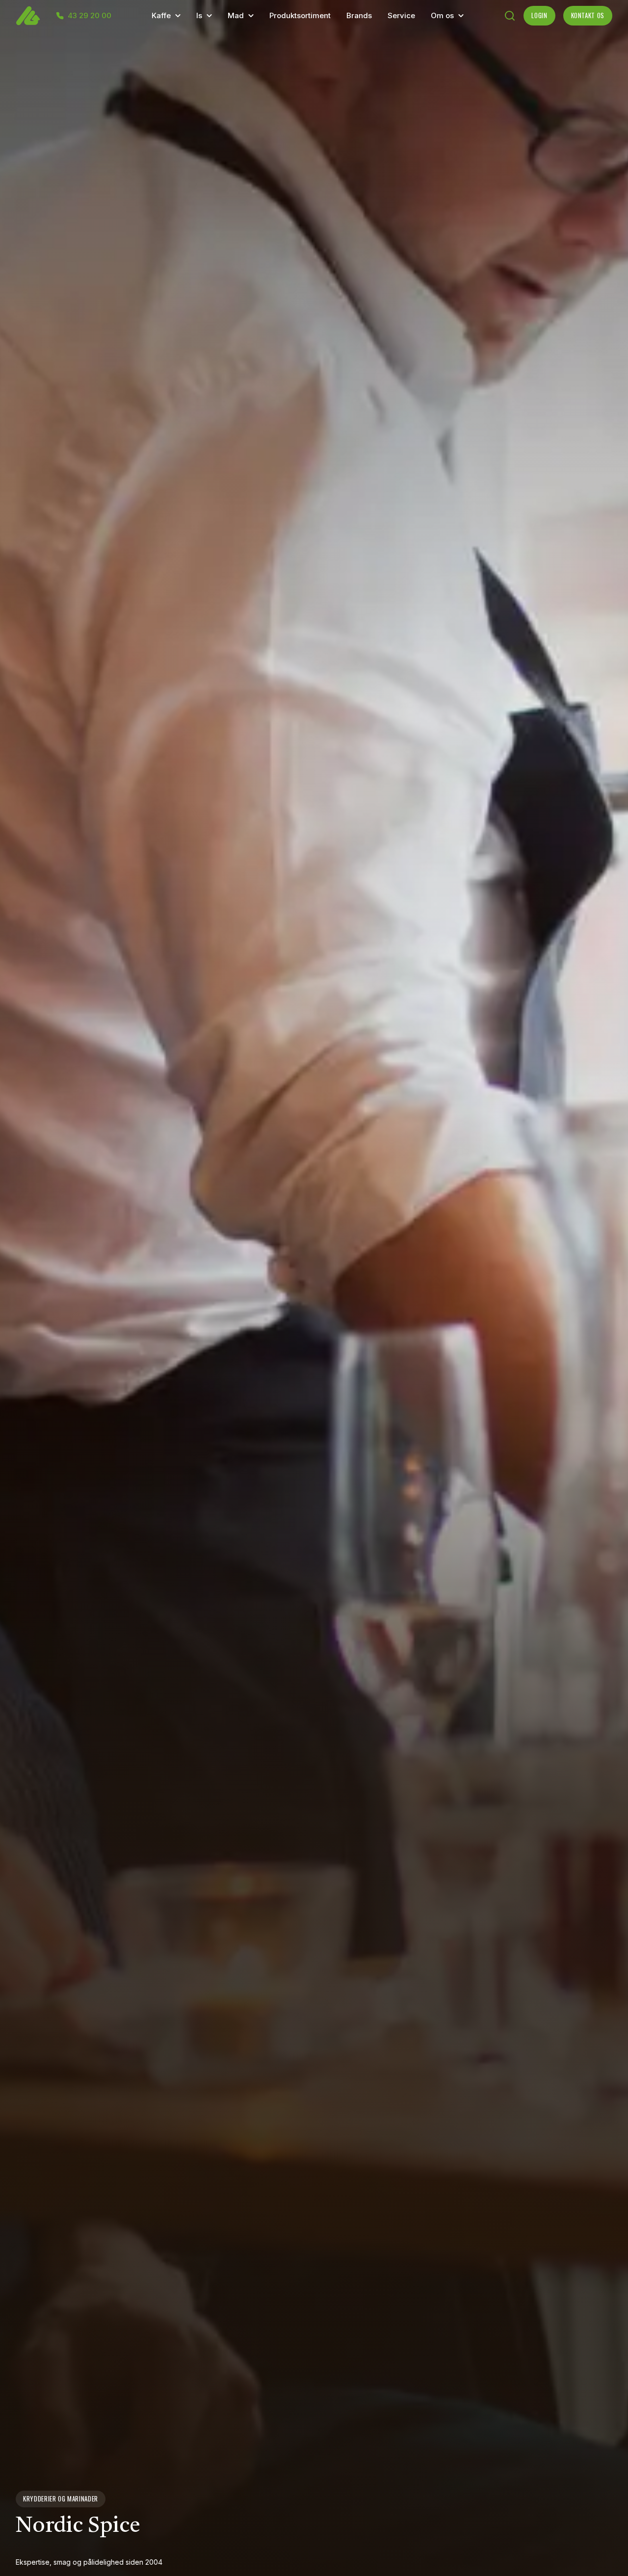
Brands (359, 15)
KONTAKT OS (588, 15)
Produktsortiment (300, 15)
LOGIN (539, 15)
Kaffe (161, 15)
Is (199, 15)
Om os (442, 15)
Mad (236, 15)
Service (401, 15)
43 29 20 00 (90, 16)
